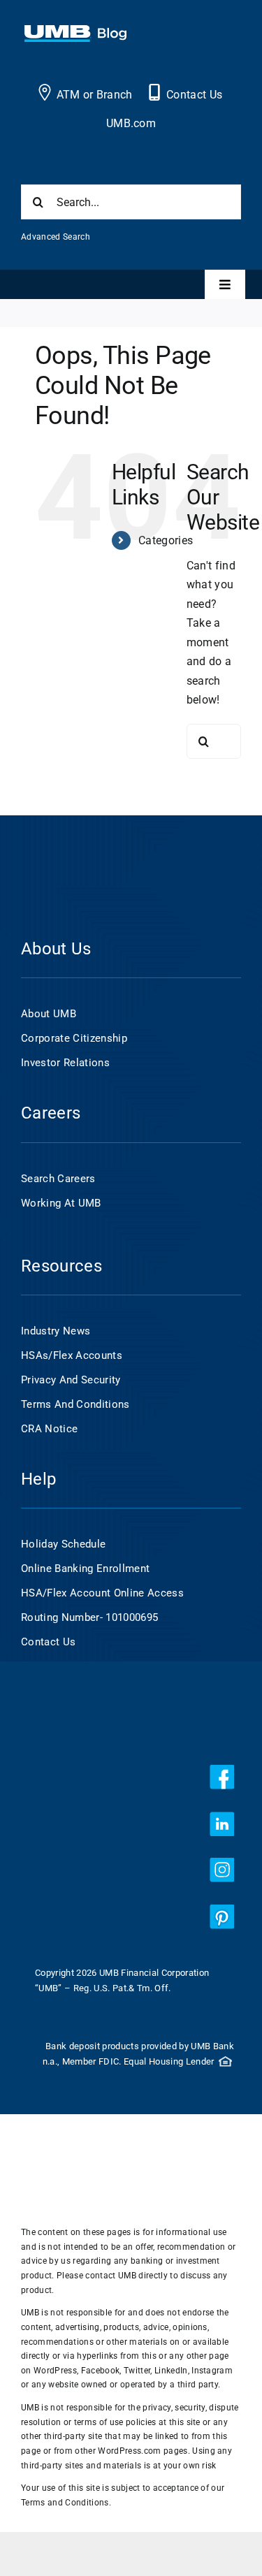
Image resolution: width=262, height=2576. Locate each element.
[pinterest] (222, 1917)
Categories (166, 540)
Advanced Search (56, 237)
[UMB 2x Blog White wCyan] (75, 32)
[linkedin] (222, 1824)
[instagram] (222, 1870)
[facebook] (222, 1777)
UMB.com (131, 123)
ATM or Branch (95, 95)
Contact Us (194, 95)
